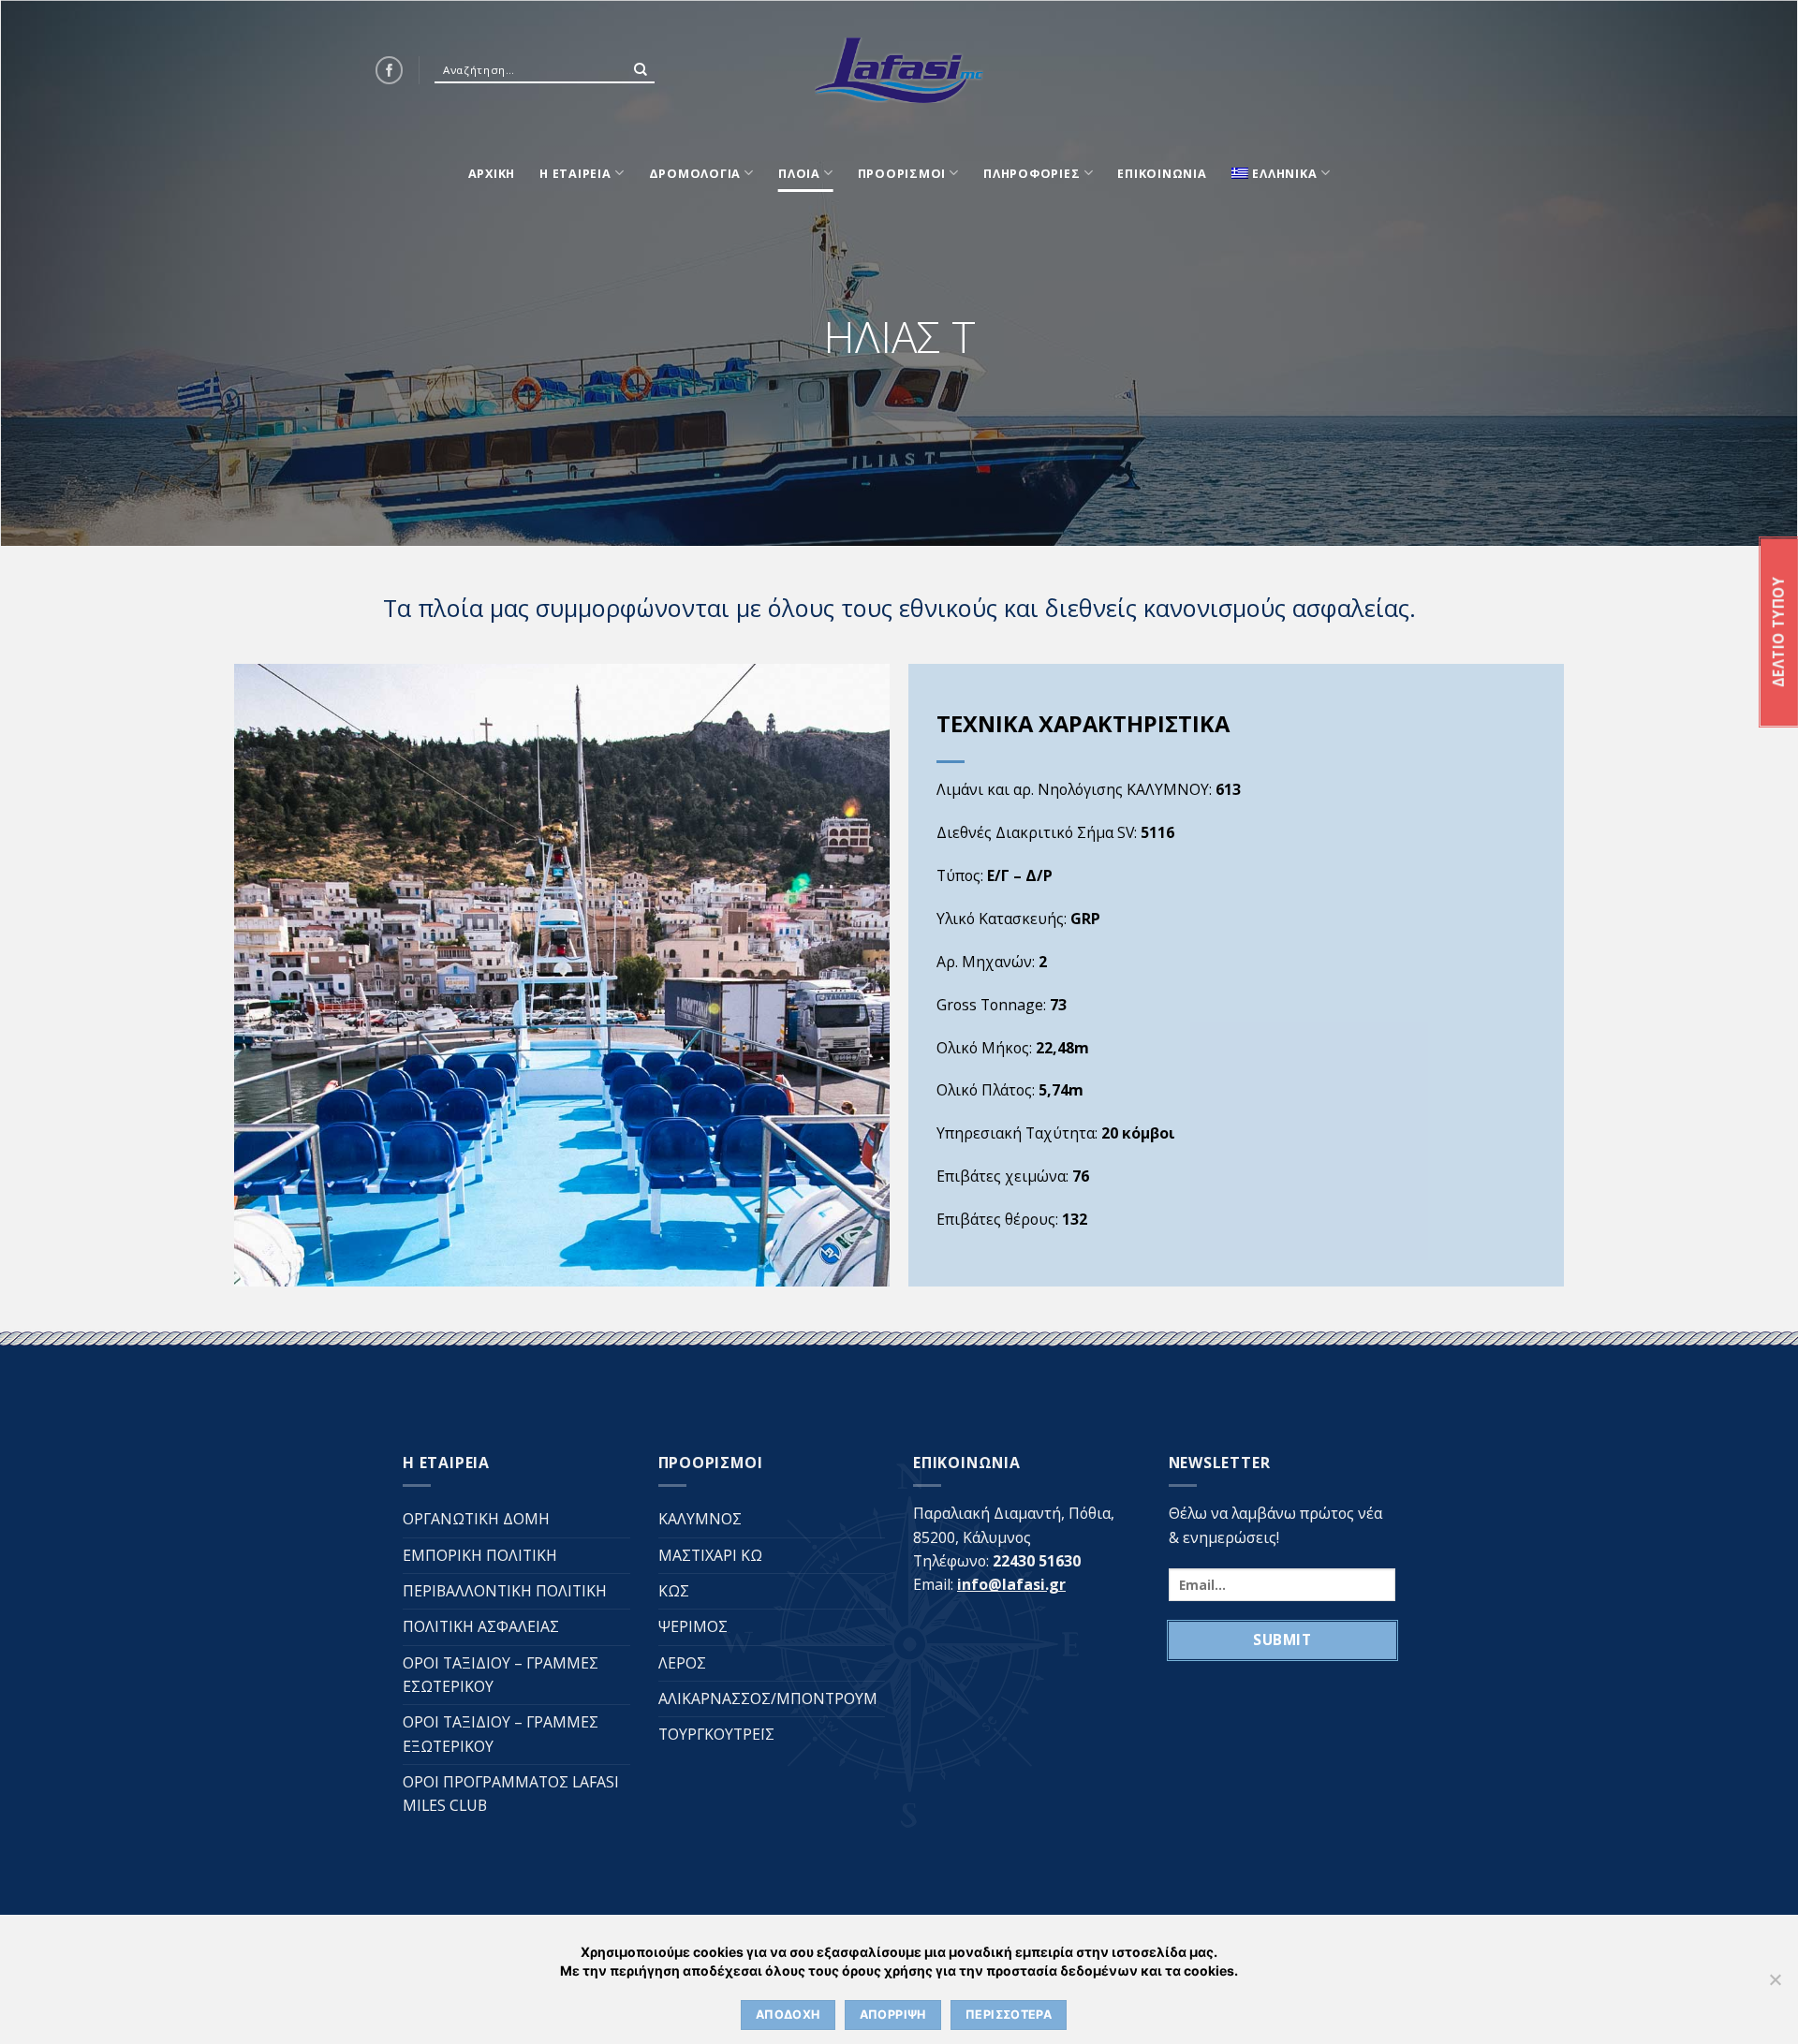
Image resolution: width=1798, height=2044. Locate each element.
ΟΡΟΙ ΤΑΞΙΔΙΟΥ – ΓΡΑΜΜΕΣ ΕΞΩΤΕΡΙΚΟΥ (501, 1734)
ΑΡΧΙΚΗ (492, 173)
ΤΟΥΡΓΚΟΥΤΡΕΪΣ (716, 1734)
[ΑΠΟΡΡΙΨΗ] (1775, 1985)
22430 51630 (1037, 1561)
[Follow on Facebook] (389, 70)
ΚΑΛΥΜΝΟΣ (700, 1519)
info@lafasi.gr (1011, 1584)
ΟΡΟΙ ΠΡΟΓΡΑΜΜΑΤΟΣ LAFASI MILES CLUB (511, 1794)
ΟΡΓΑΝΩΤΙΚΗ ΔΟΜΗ (476, 1519)
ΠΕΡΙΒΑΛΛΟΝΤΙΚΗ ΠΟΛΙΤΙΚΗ (505, 1591)
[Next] (879, 973)
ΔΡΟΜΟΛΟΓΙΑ (695, 173)
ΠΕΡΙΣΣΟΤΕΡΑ (1009, 2015)
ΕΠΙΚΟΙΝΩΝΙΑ (1162, 173)
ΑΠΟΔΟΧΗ (788, 2015)
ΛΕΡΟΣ (682, 1663)
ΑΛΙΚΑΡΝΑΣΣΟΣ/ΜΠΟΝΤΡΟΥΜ (768, 1698)
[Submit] (641, 70)
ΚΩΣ (674, 1591)
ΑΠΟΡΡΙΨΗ (893, 2015)
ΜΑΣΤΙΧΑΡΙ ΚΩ (710, 1555)
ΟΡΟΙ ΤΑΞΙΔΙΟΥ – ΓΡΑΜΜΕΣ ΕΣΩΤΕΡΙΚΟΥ (501, 1675)
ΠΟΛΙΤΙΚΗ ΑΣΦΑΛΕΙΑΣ (481, 1626)
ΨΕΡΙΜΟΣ (693, 1626)
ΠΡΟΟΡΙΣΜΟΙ (902, 173)
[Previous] (244, 973)
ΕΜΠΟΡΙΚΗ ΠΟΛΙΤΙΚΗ (480, 1555)
